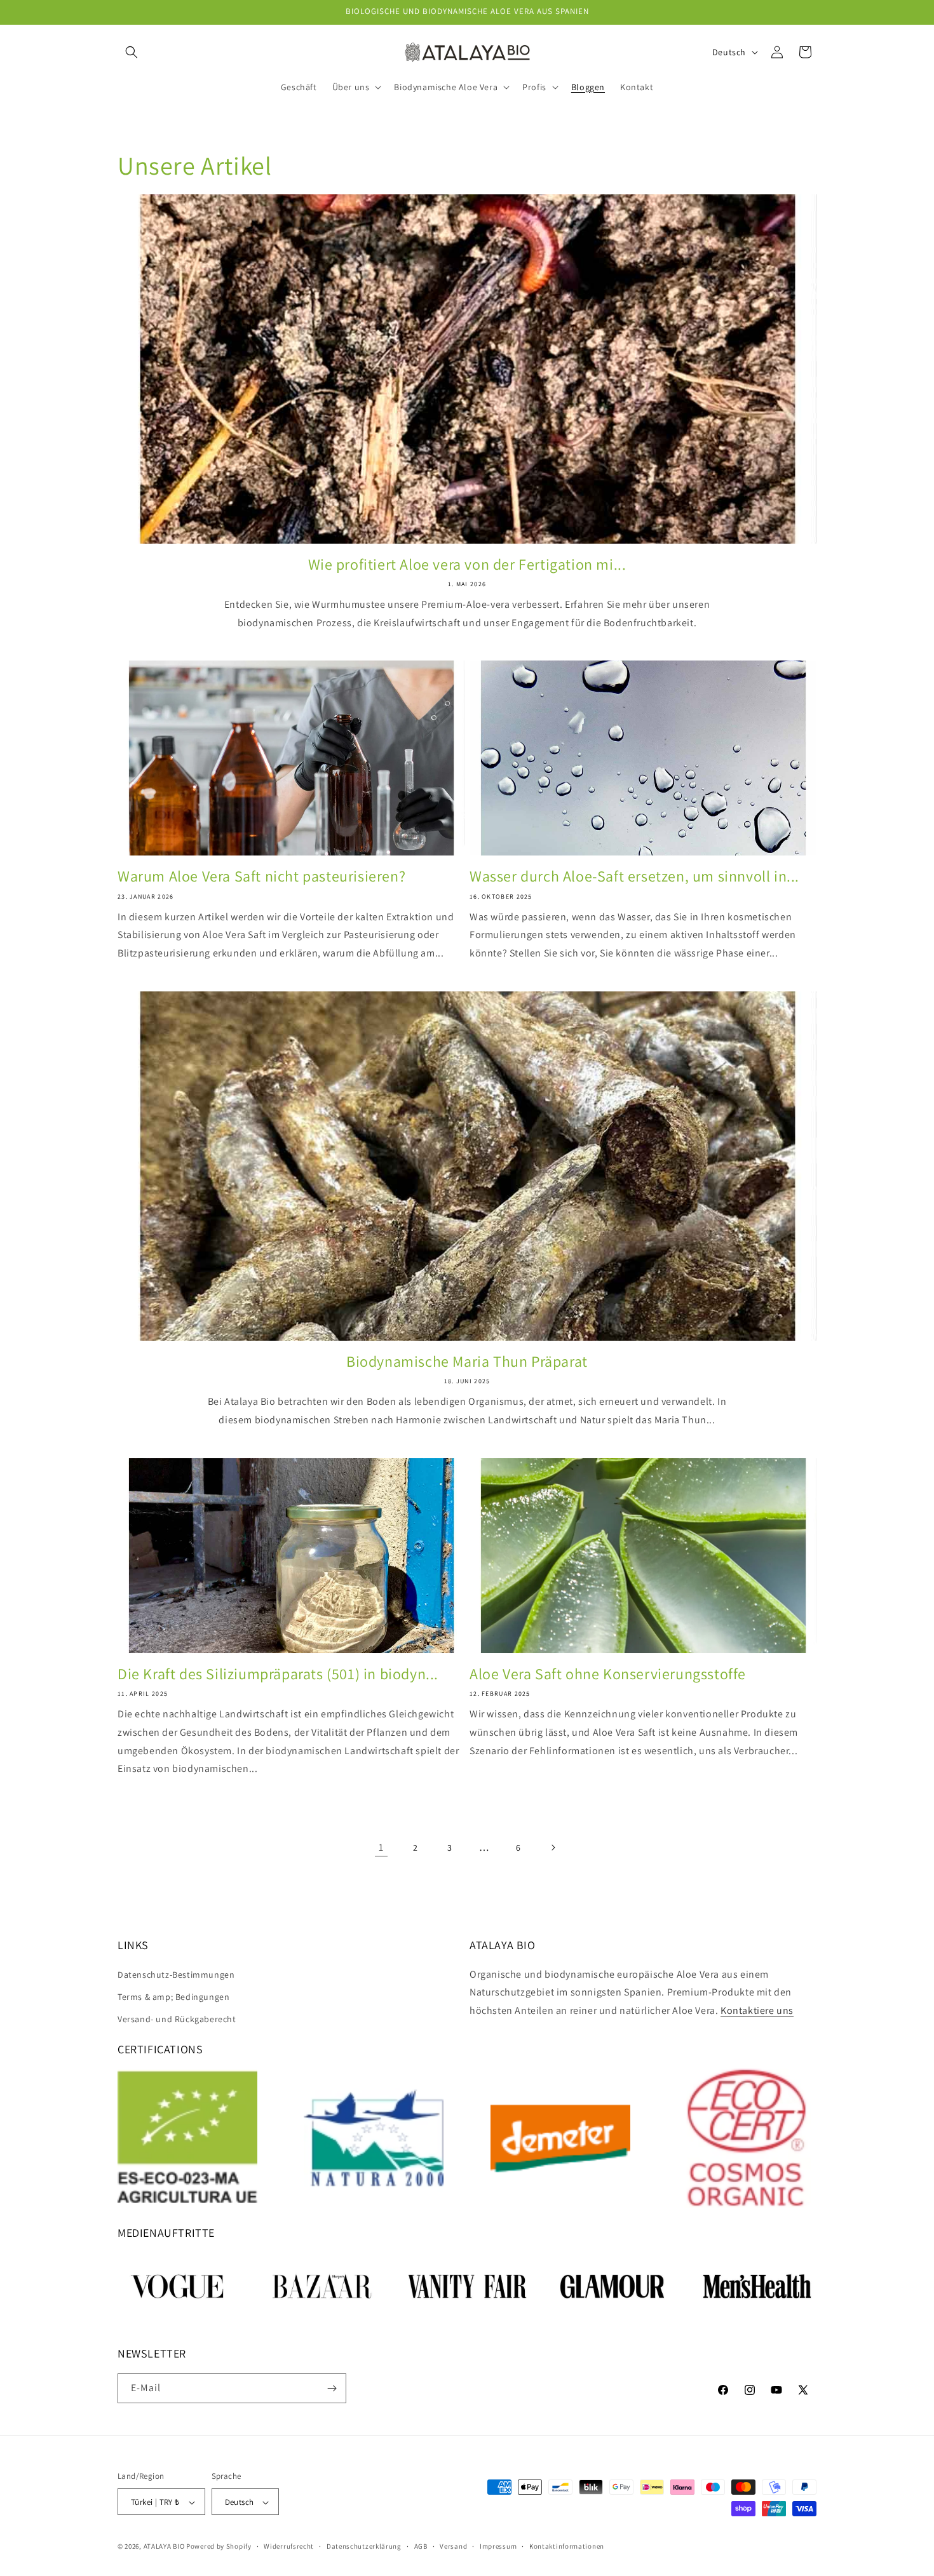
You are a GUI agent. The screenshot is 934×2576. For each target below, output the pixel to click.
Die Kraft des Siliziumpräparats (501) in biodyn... (278, 1674)
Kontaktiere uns (757, 2010)
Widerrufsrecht (289, 2547)
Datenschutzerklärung (364, 2547)
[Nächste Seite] (553, 1848)
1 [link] (381, 1847)
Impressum (498, 2547)
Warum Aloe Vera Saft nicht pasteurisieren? (261, 876)
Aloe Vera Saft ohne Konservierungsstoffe (608, 1674)
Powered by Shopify (219, 2547)
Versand (453, 2547)
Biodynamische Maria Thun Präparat (467, 1361)
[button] (132, 52)
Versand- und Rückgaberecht (177, 2019)
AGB (421, 2547)
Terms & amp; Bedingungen (173, 1997)
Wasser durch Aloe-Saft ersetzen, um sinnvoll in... (634, 876)
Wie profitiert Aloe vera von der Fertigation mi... (467, 564)
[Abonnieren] (332, 2388)
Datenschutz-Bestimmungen (176, 1975)
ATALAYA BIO (164, 2547)
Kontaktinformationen (567, 2547)
